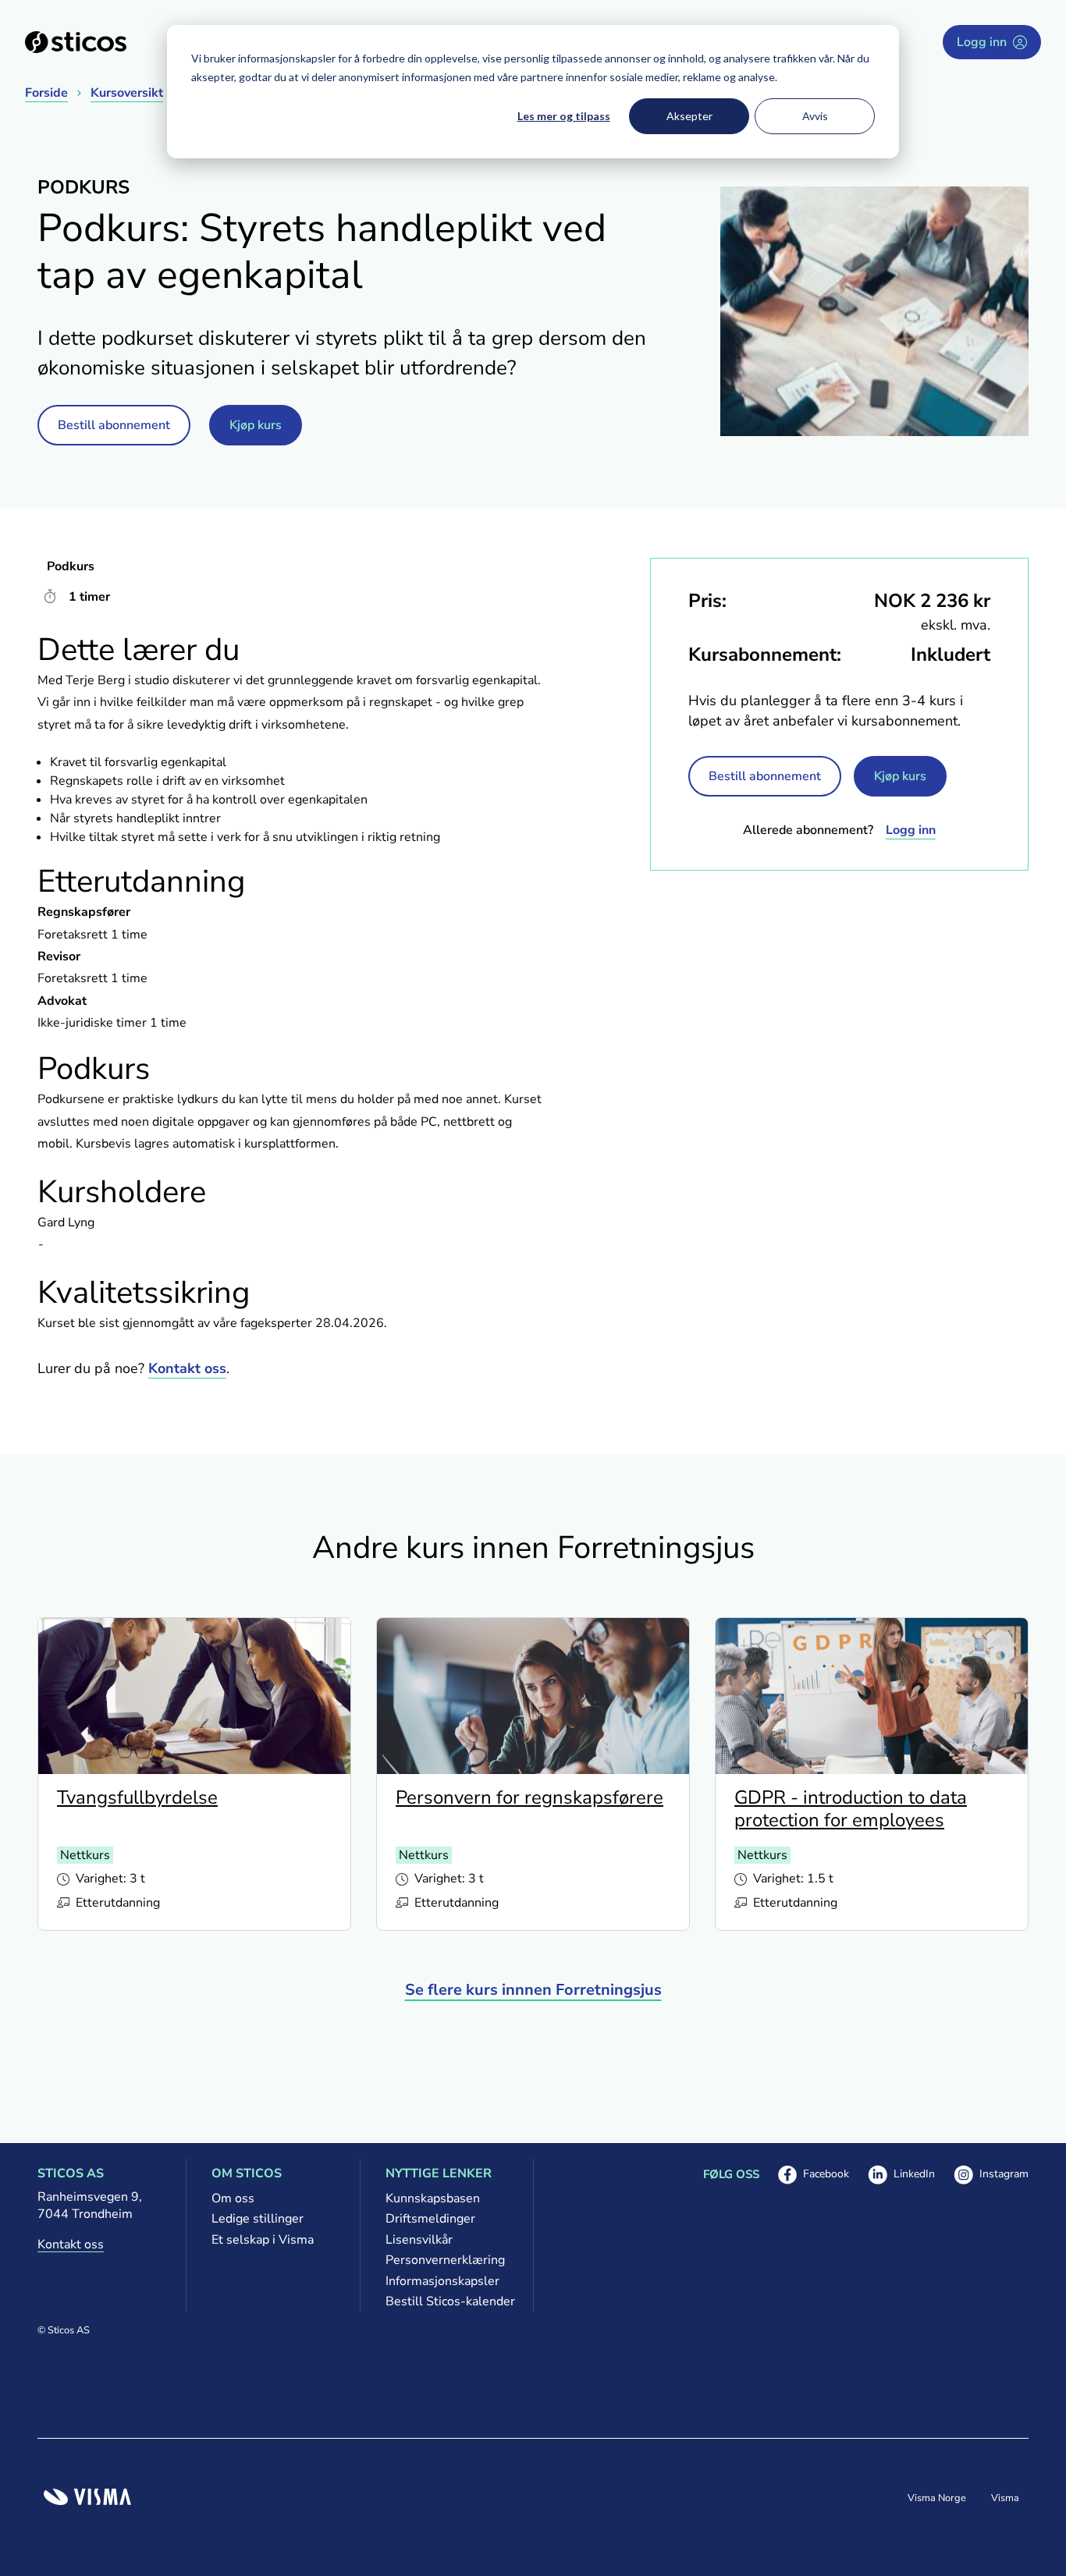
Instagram (991, 2175)
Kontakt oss (187, 1368)
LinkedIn (901, 2175)
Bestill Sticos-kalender (447, 2301)
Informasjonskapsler (442, 2281)
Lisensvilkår (419, 2240)
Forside (46, 93)
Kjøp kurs (256, 425)
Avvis (815, 116)
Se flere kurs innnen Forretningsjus (533, 1990)
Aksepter (689, 116)
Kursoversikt (127, 93)
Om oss (233, 2198)
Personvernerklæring (445, 2260)
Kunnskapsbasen (433, 2198)
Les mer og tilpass (564, 116)
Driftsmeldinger (430, 2219)
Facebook (814, 2175)
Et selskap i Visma (263, 2240)
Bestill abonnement (114, 425)
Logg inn (982, 42)
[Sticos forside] (76, 42)
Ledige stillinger (258, 2219)
